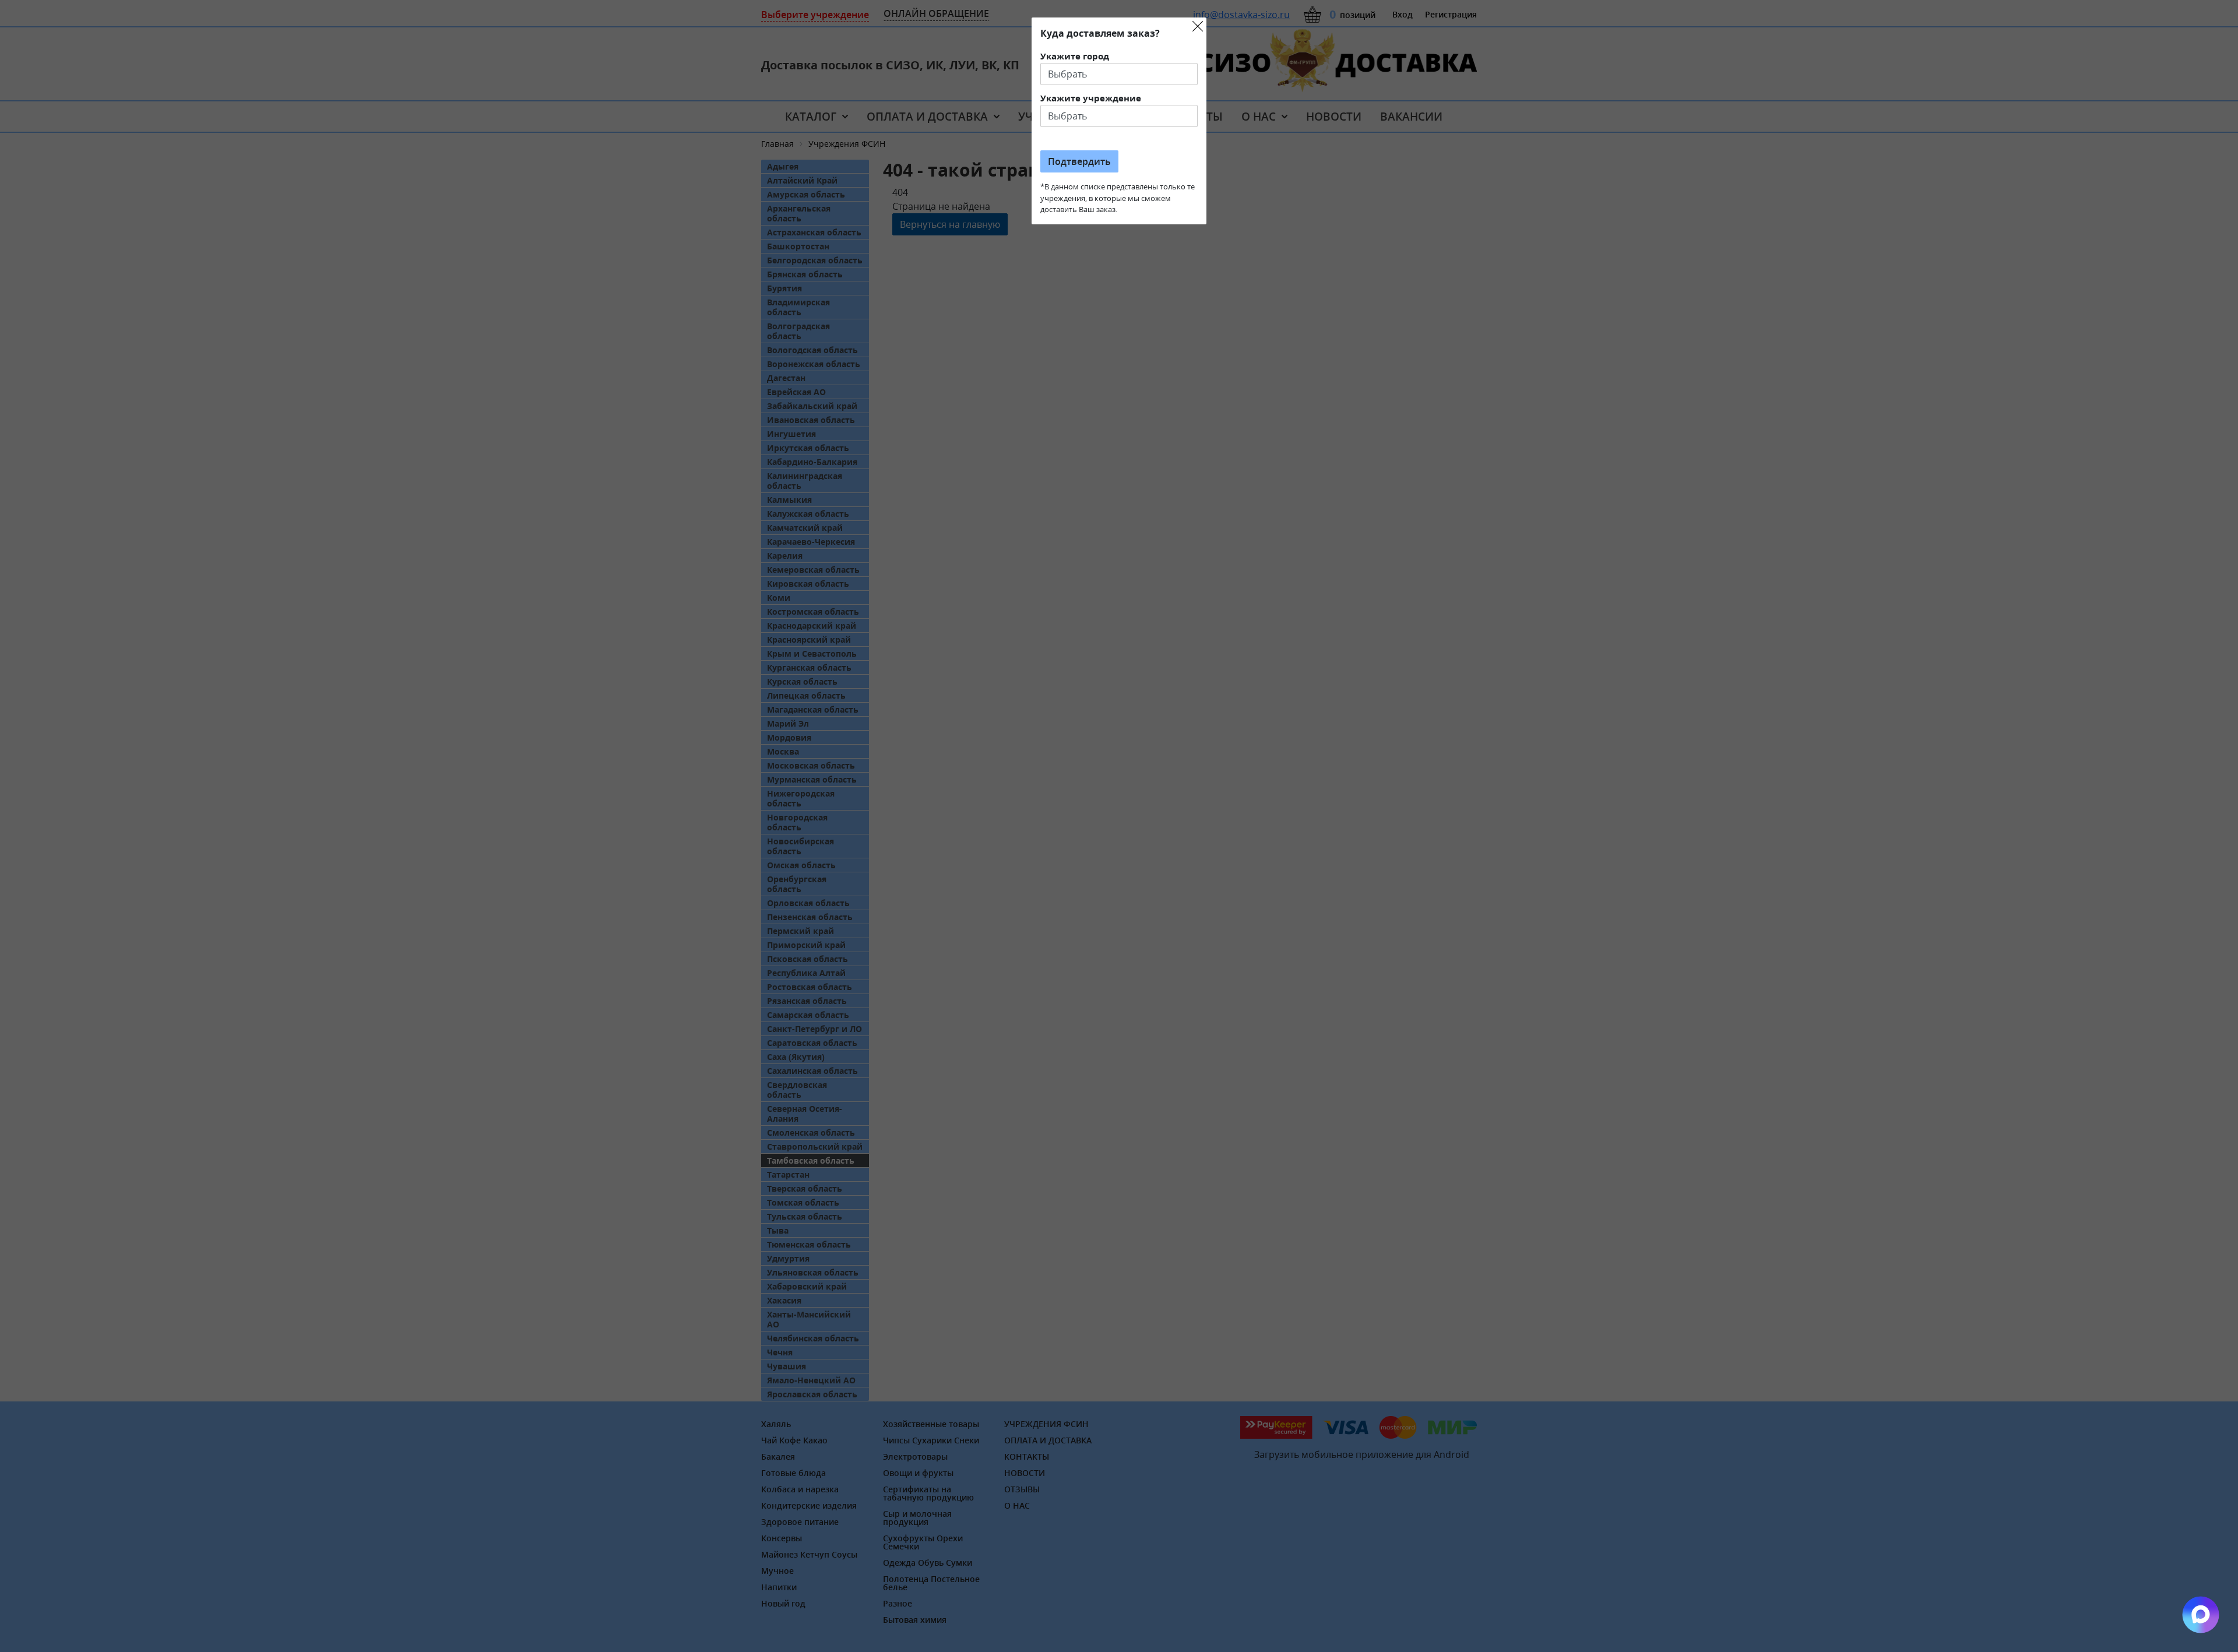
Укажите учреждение (1091, 98)
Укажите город (1075, 56)
